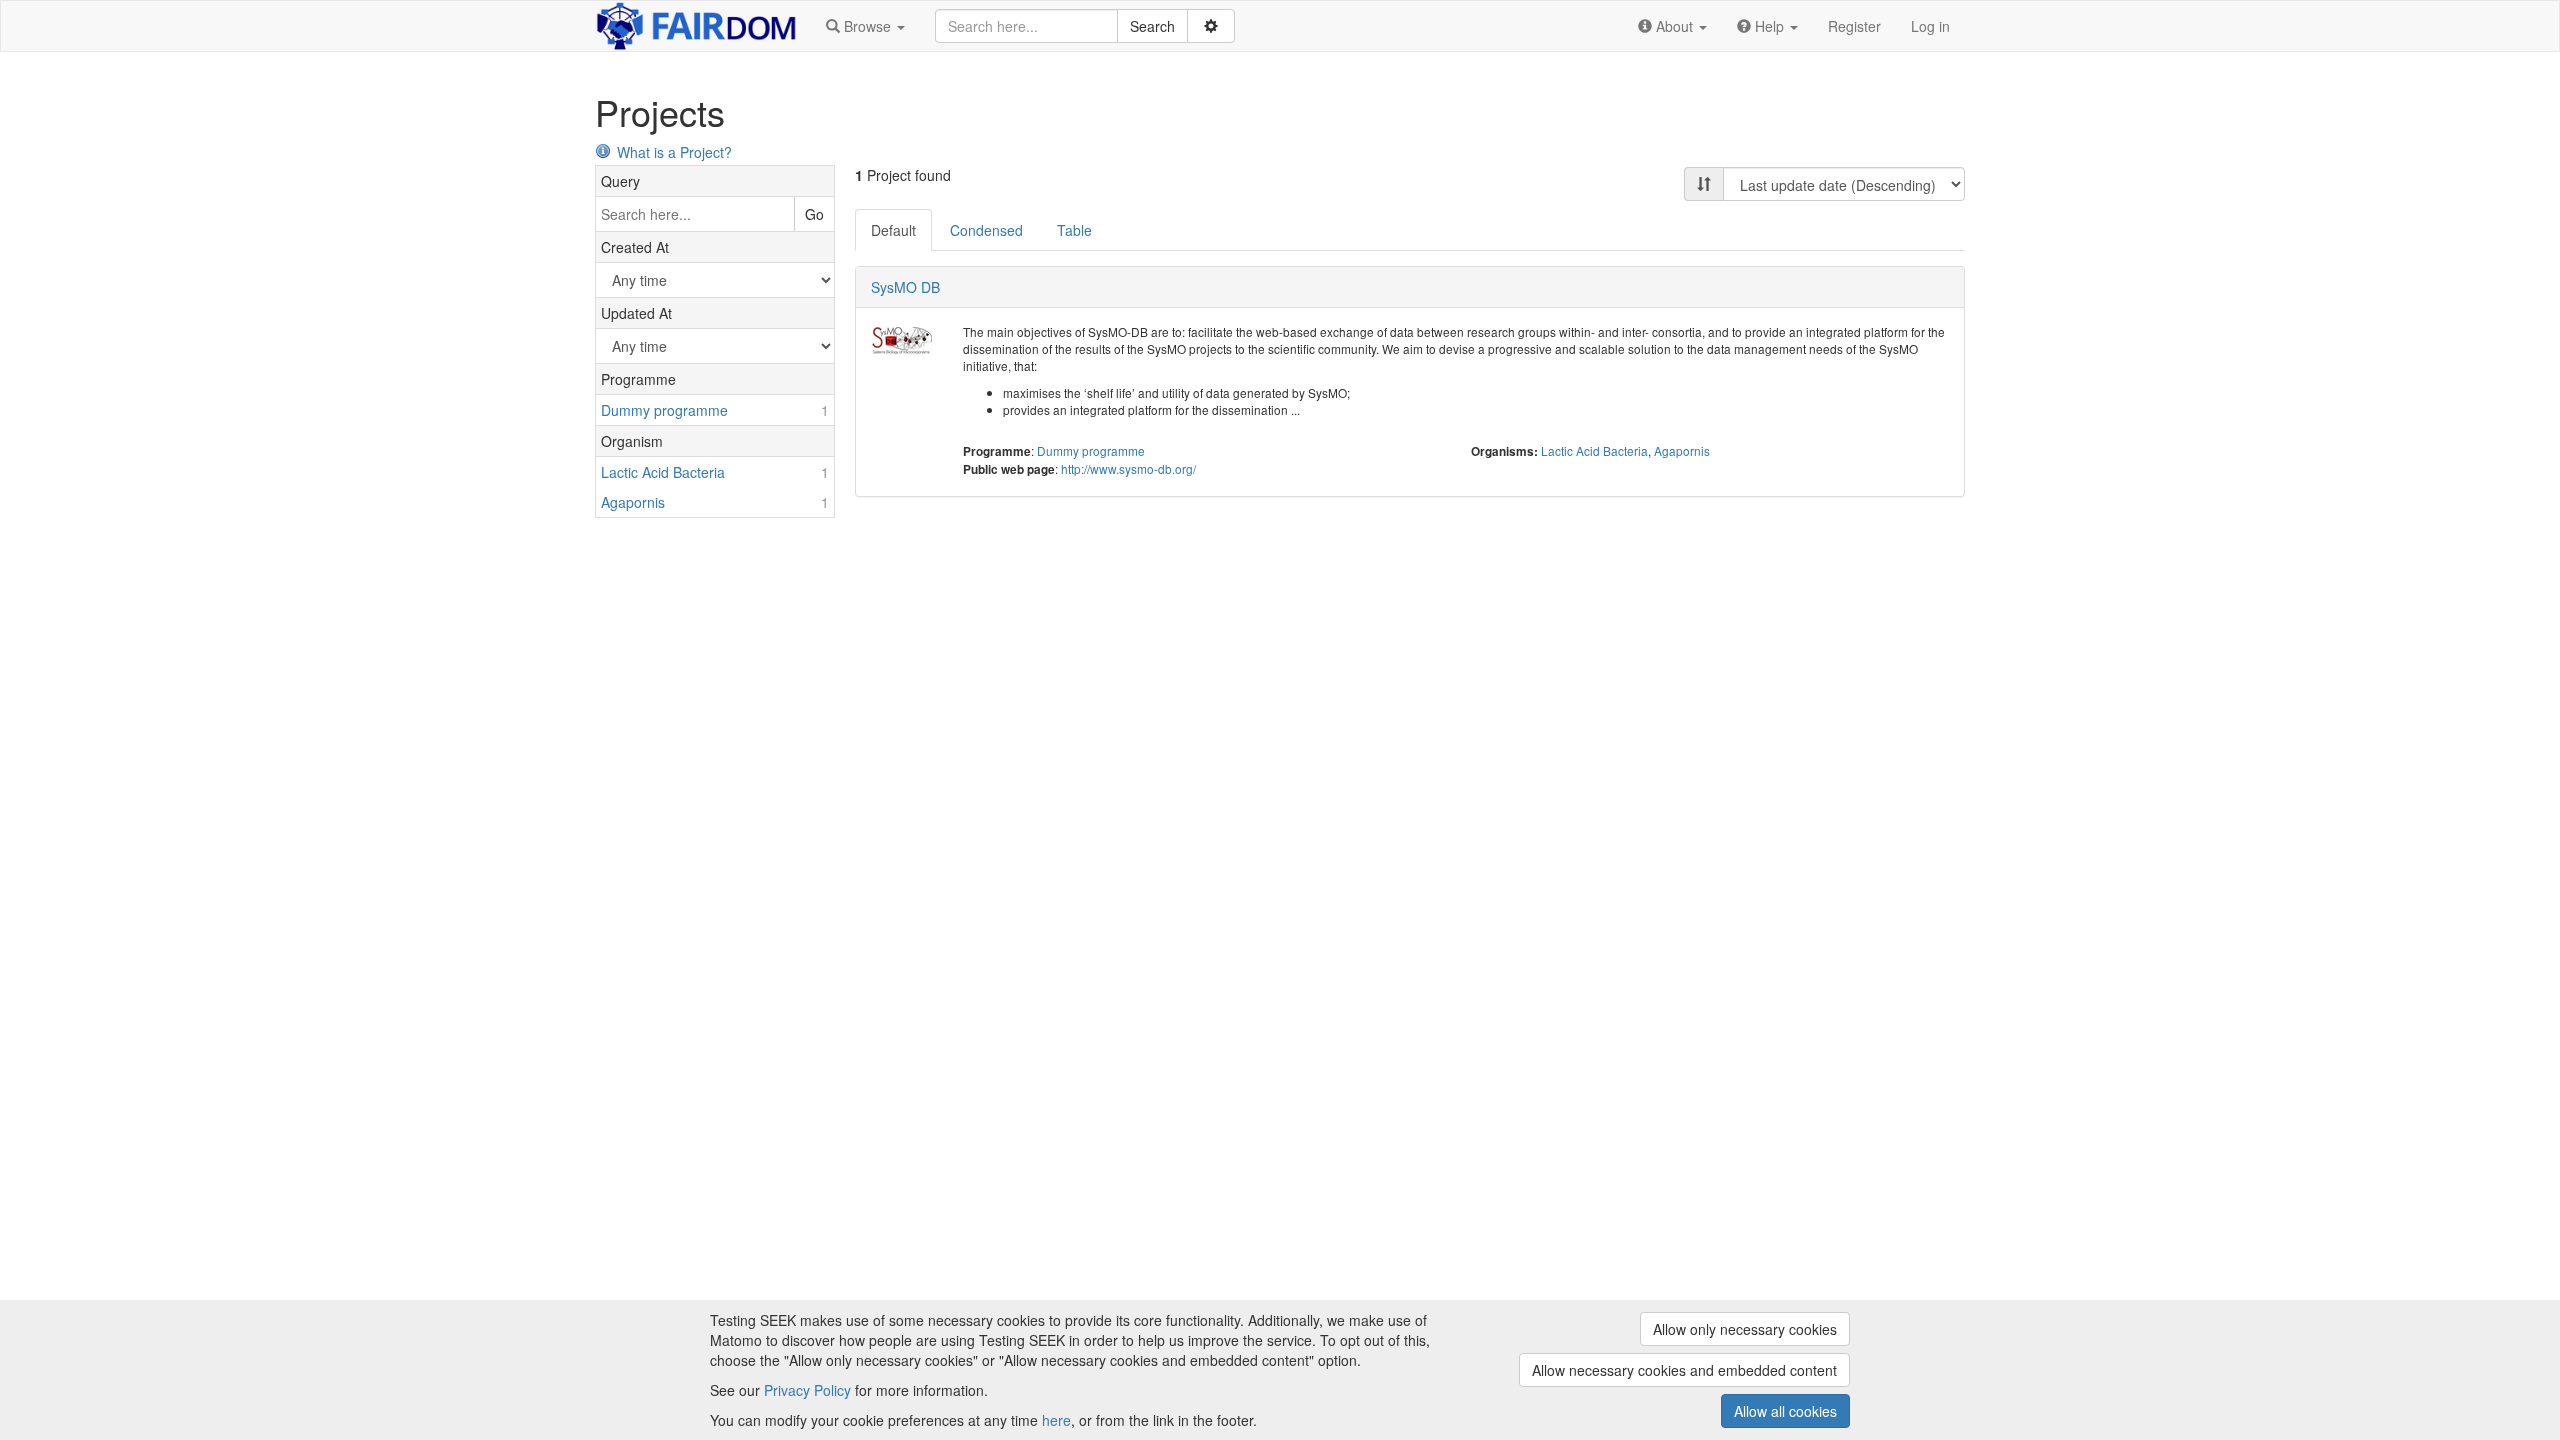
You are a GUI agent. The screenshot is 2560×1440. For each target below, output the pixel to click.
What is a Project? (674, 152)
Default (893, 230)
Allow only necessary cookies (1745, 1329)
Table (1074, 230)
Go (814, 214)
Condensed (986, 230)
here (1056, 1420)
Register (1854, 26)
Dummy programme (1091, 450)
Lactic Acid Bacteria (1594, 450)
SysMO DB (905, 287)
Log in (1930, 26)
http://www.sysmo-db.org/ (1128, 468)
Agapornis (1682, 450)
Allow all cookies (1785, 1411)
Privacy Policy (807, 1390)
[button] (865, 26)
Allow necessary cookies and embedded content (1684, 1370)
